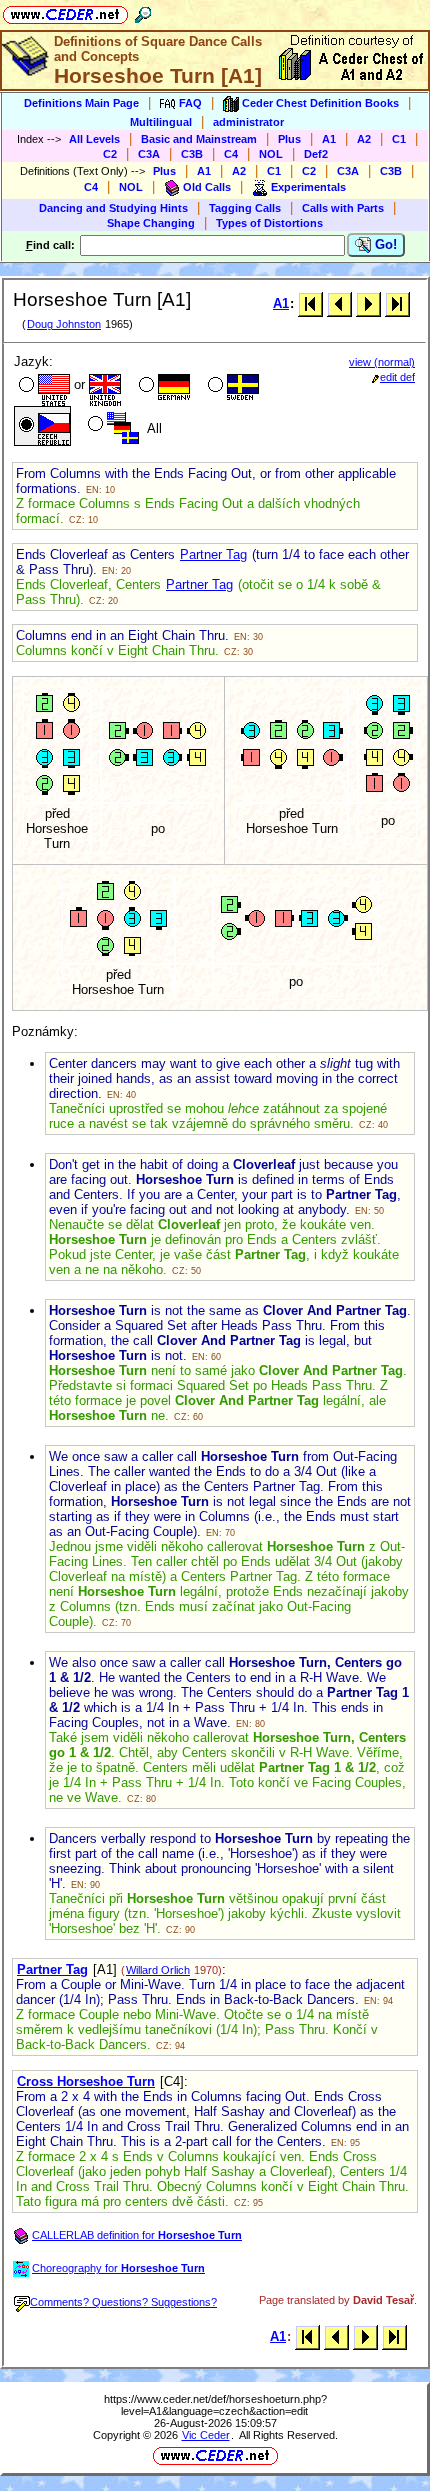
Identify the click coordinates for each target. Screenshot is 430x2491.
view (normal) (382, 362)
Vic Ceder (206, 2435)
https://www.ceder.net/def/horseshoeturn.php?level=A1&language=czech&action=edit (215, 2405)
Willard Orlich (158, 1970)
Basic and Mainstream (199, 139)
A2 (364, 139)
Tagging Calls (245, 208)
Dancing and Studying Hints (113, 208)
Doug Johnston (64, 324)
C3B (192, 154)
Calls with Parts (343, 208)
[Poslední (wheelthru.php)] (397, 303)
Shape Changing (151, 223)
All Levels (94, 139)
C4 (231, 154)
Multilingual (161, 122)
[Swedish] (231, 387)
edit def (397, 377)
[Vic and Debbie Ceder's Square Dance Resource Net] (65, 11)
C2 (110, 154)
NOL (271, 154)
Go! (384, 244)
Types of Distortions (269, 223)
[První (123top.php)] (310, 303)
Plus (289, 139)
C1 (399, 139)
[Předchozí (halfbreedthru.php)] (339, 303)
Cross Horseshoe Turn (86, 2081)
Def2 (316, 154)
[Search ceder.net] (143, 11)
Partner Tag (213, 554)
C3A (149, 154)
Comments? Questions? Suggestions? (123, 2302)
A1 (329, 139)
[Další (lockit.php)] (368, 303)
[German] (162, 387)
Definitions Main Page (81, 103)
